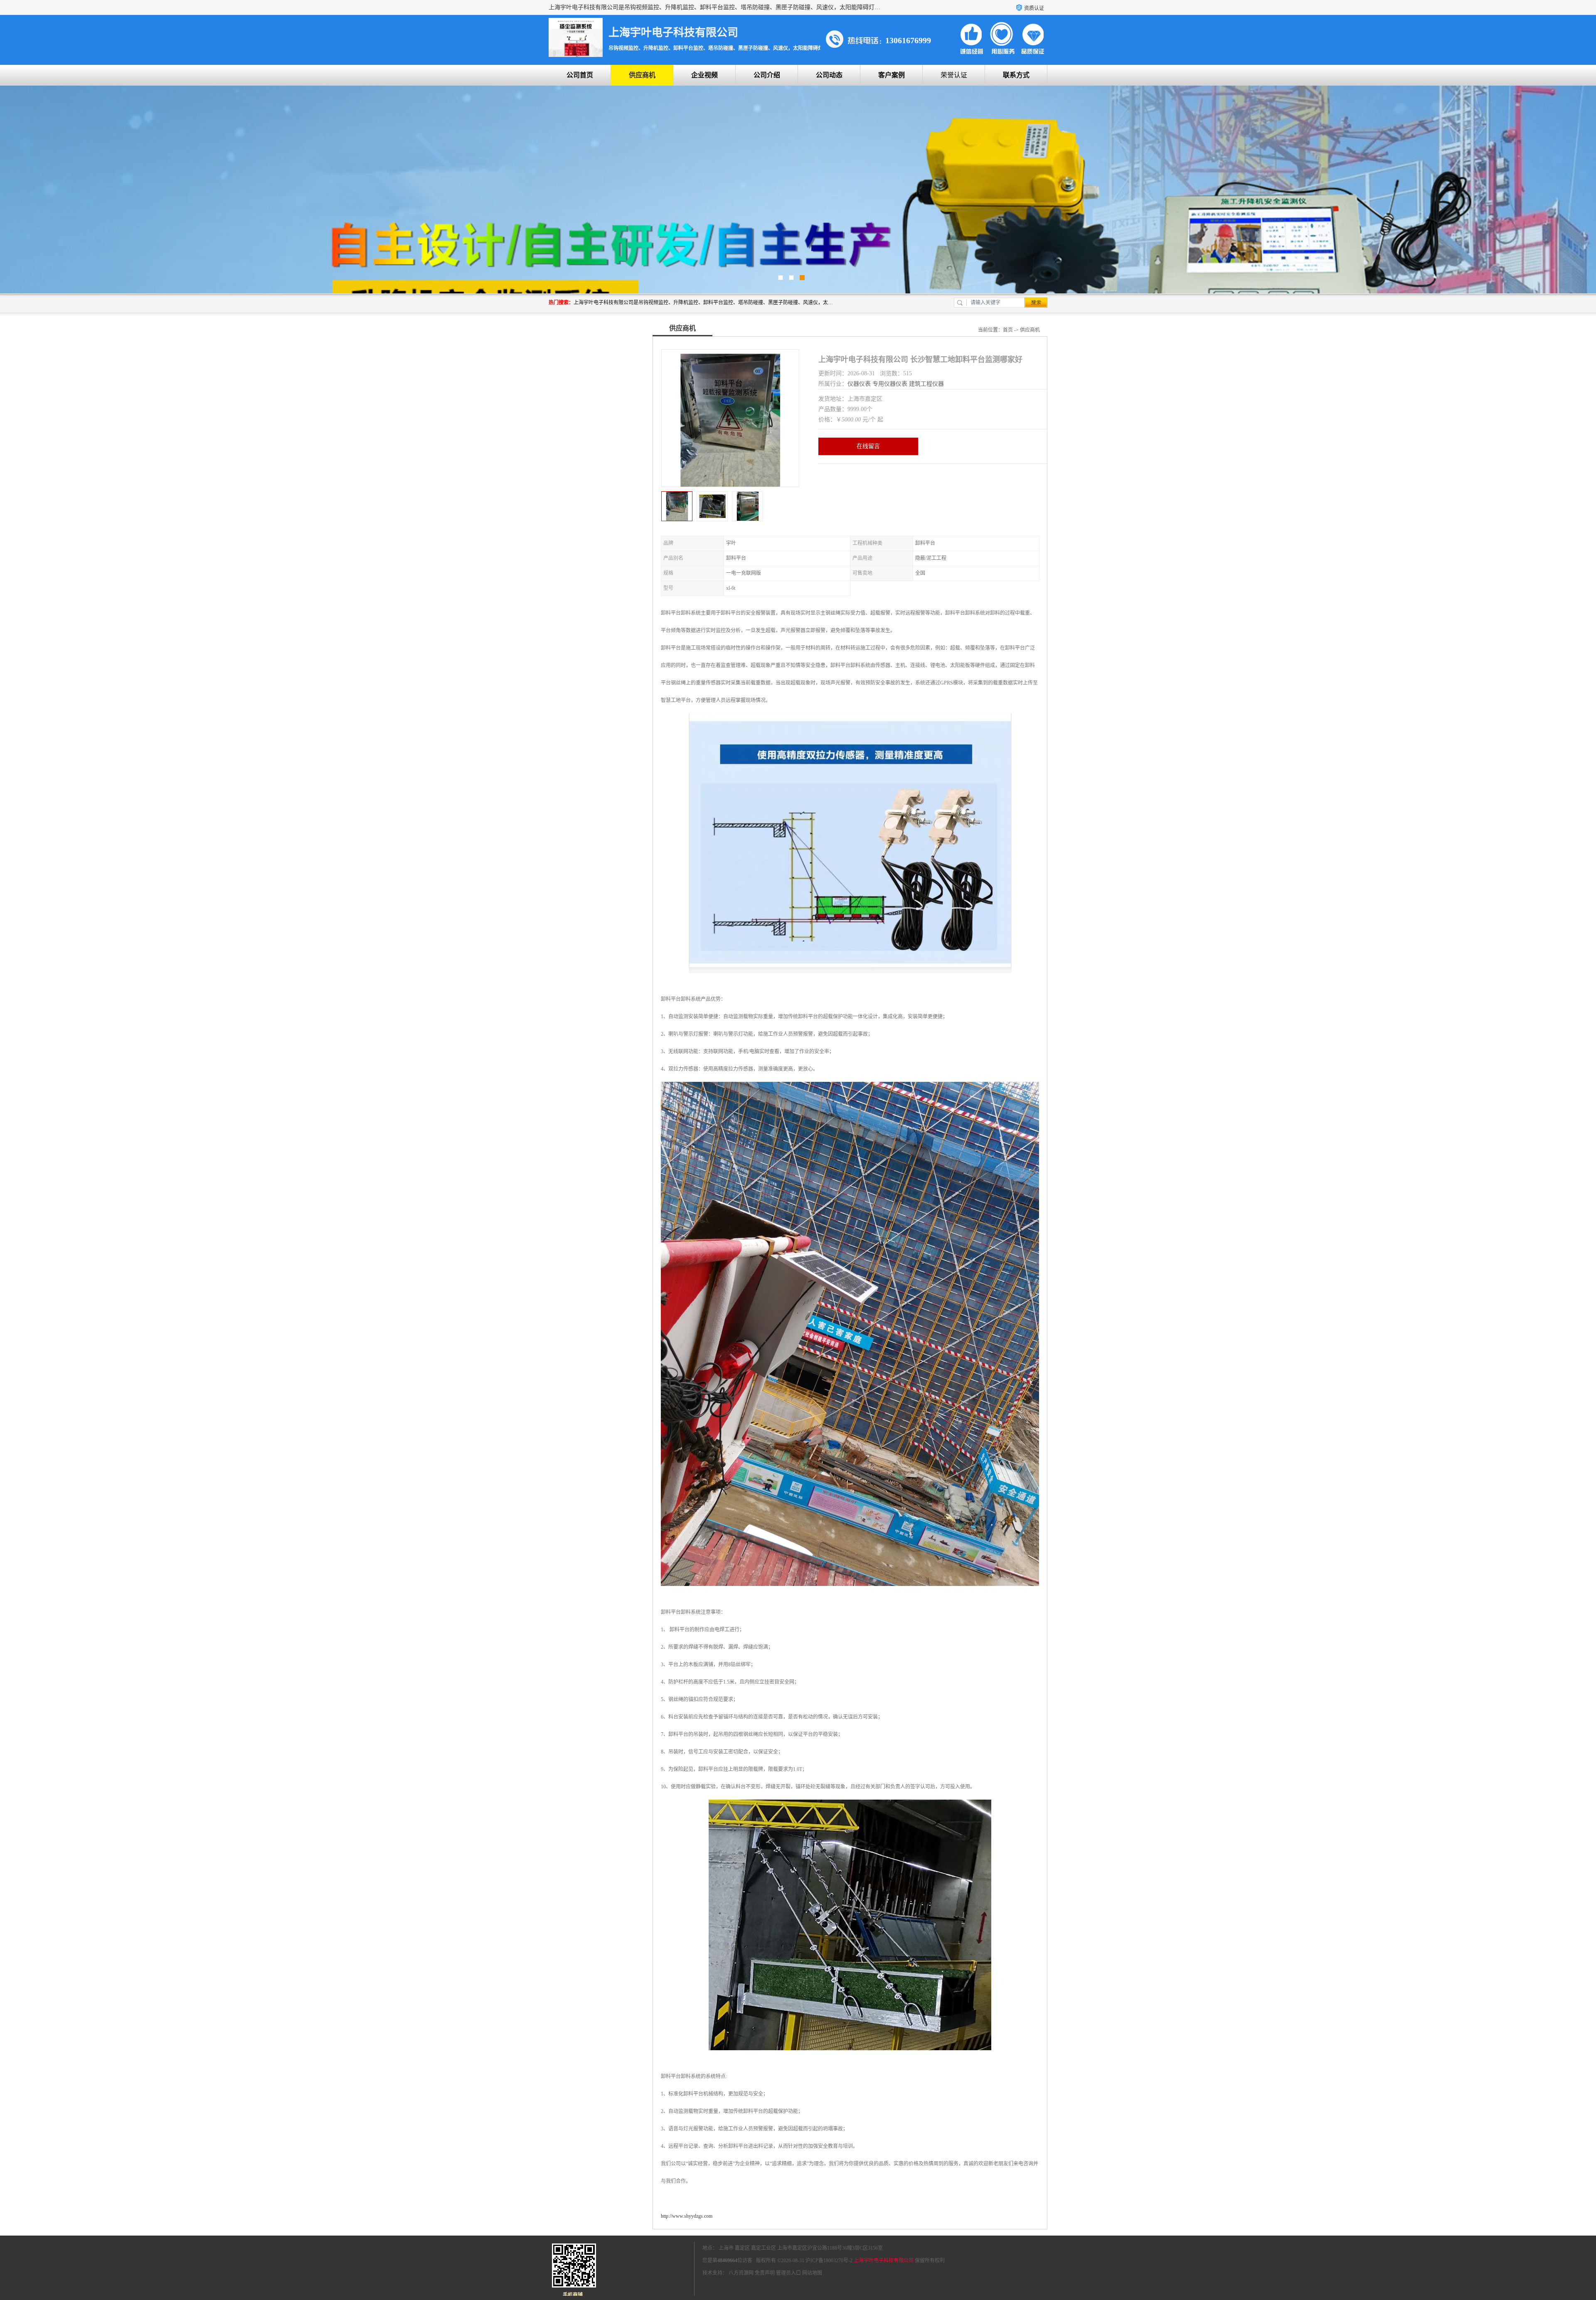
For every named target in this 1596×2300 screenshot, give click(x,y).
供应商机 (642, 75)
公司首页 (580, 75)
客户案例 (892, 75)
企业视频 (704, 75)
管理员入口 (788, 2273)
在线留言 (868, 446)
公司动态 (829, 75)
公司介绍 (767, 75)
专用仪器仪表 (890, 384)
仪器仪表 (859, 384)
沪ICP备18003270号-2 (829, 2261)
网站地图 (812, 2273)
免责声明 (765, 2273)
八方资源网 (741, 2273)
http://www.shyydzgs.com (687, 2216)
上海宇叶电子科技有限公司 (884, 2261)
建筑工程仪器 (926, 384)
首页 (1008, 330)
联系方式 (1016, 75)
